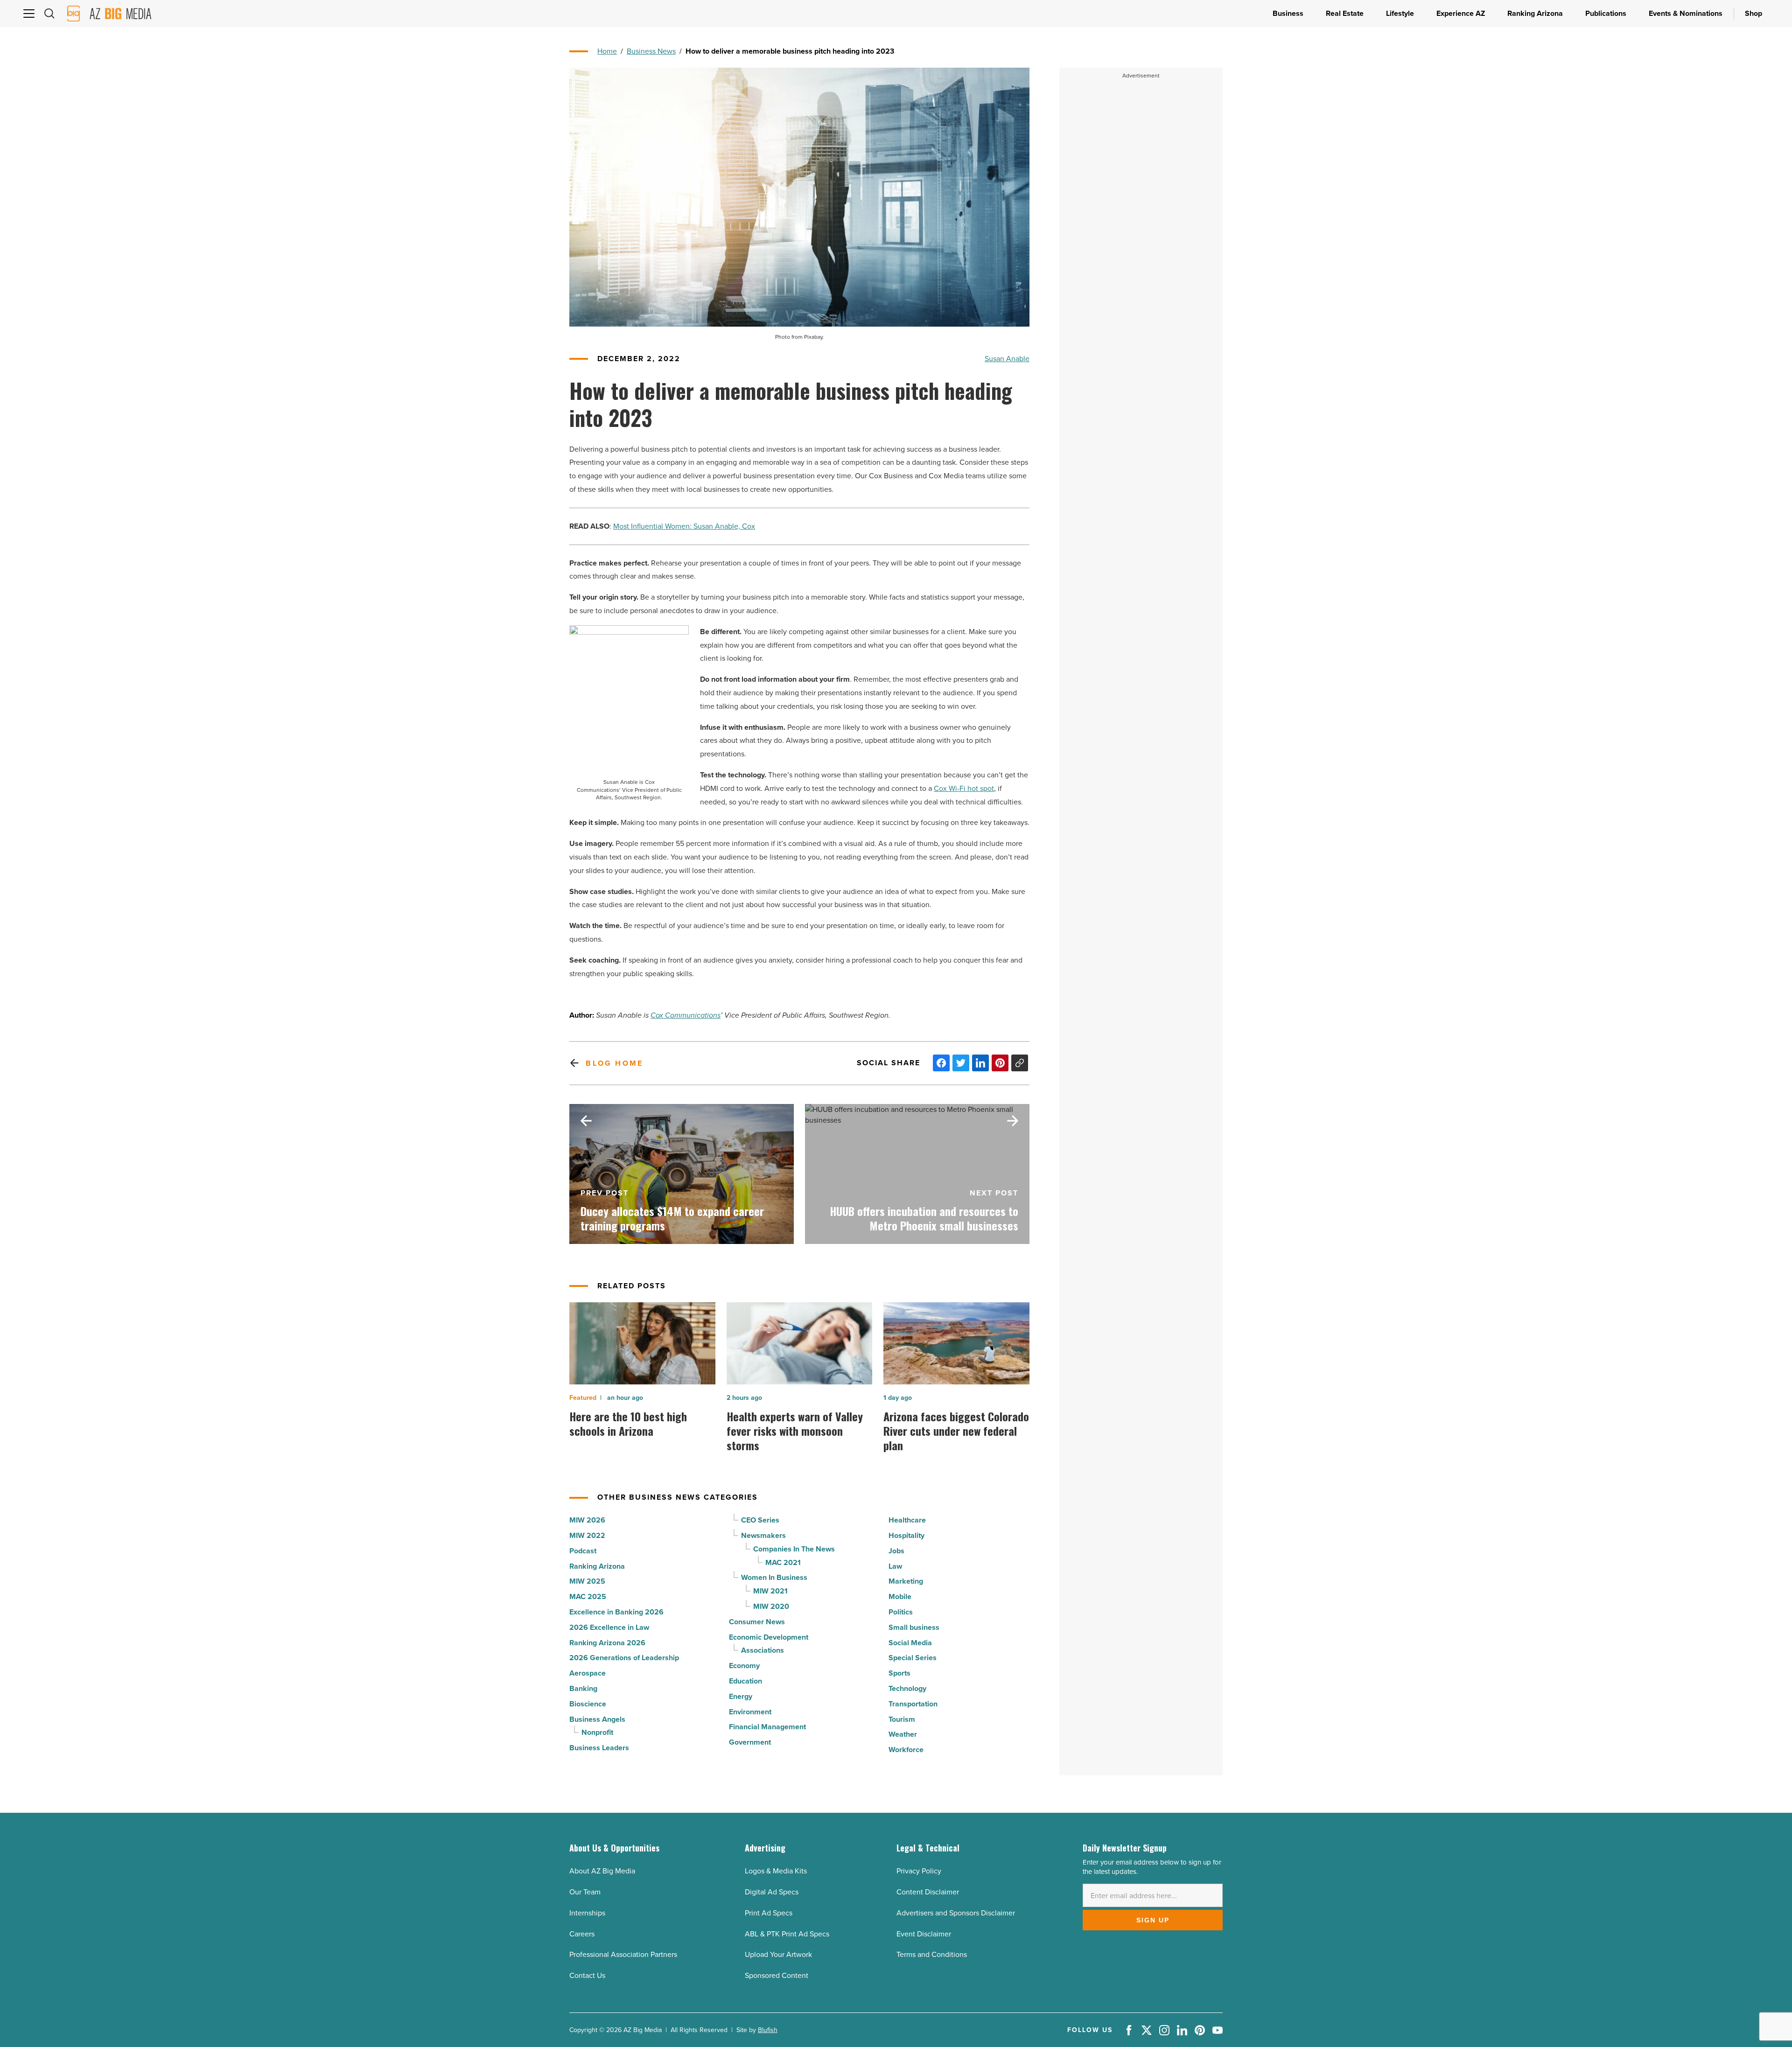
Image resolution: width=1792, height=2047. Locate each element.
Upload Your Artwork (778, 1954)
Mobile (900, 1596)
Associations (763, 1650)
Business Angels (597, 1719)
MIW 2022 (587, 1535)
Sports (899, 1673)
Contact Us (587, 1975)
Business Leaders (599, 1748)
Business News (651, 51)
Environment (750, 1712)
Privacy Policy (919, 1871)
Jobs (896, 1551)
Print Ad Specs (769, 1913)
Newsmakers (763, 1535)
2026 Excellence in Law (609, 1627)
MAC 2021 (783, 1562)
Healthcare (907, 1520)
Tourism (902, 1719)
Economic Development (769, 1637)
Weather (903, 1734)
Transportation (913, 1704)
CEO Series (760, 1520)
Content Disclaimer (928, 1892)
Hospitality (906, 1535)
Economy (744, 1666)
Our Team (585, 1892)
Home (607, 51)
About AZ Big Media (602, 1871)
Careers (582, 1934)
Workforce (906, 1750)
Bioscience (588, 1704)
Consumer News (757, 1622)
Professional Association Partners (623, 1954)
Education (745, 1681)
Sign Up (1153, 1920)
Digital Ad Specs (772, 1892)
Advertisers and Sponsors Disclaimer (956, 1913)
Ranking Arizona (597, 1566)
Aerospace (588, 1673)
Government (750, 1742)
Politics (901, 1612)
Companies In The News (794, 1549)
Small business (914, 1627)
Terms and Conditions (932, 1954)
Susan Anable (1007, 359)
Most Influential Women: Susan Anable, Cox (684, 526)
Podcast (583, 1551)
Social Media (910, 1643)
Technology (907, 1688)
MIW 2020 (771, 1606)
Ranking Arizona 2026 (607, 1643)
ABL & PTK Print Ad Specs (787, 1934)
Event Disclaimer (924, 1934)
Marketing (906, 1581)
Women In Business (774, 1577)
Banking (583, 1688)
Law (895, 1566)
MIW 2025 (587, 1581)
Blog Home (614, 1063)
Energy (741, 1696)
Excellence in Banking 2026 (616, 1612)
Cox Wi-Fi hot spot (964, 788)
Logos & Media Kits (776, 1871)
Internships (587, 1913)
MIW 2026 (587, 1520)
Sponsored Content (777, 1975)
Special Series (913, 1658)
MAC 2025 (588, 1596)
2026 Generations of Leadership (624, 1658)
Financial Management (767, 1727)
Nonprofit (597, 1732)
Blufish (768, 2030)
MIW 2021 (770, 1591)
